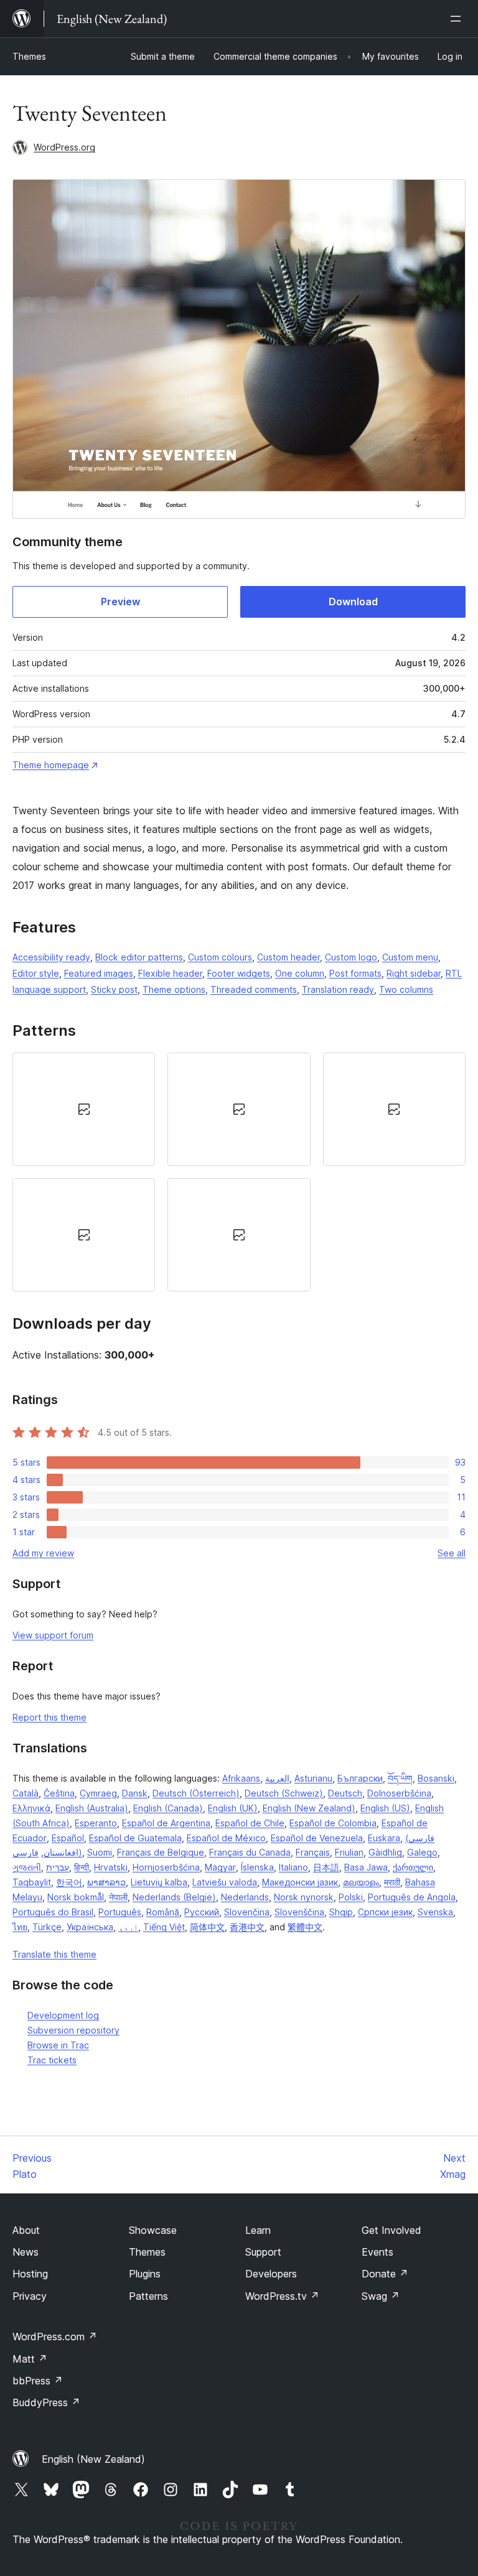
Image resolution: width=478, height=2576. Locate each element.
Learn (258, 2230)
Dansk (135, 1793)
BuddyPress (46, 2402)
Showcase (153, 2230)
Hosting (30, 2274)
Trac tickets (52, 2060)
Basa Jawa (366, 1867)
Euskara (384, 1838)
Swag (381, 2296)
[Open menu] (458, 19)
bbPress (38, 2381)
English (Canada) (168, 1808)
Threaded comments (254, 989)
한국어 (69, 1882)
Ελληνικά (31, 1808)
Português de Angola (412, 1897)
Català (26, 1793)
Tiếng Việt (164, 1927)
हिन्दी (82, 1867)
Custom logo (351, 957)
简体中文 (207, 1927)
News (26, 2252)
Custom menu (410, 957)
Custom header (288, 957)
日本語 (326, 1867)
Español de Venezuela (317, 1838)
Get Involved (391, 2230)
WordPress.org (64, 147)
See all (452, 1553)
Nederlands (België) (174, 1897)
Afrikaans (241, 1778)
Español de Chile (250, 1823)
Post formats (355, 973)
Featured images (99, 973)
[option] (84, 1109)
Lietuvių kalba (159, 1882)
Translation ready (338, 989)
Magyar (220, 1867)
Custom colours (220, 957)
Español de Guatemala (135, 1838)
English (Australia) (92, 1808)
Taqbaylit (32, 1882)
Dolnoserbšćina (399, 1793)
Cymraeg (98, 1793)
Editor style (36, 973)
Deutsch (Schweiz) (284, 1793)
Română (163, 1912)
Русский (202, 1912)
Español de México (226, 1838)
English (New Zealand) (309, 1808)
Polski (351, 1897)
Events (377, 2252)
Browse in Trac (58, 2045)
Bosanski (436, 1778)
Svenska (435, 1912)
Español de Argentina (166, 1823)
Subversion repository (73, 2030)
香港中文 (247, 1927)
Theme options (174, 989)
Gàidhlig (385, 1852)
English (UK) (233, 1808)
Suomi (100, 1852)
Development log (63, 2015)
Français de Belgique (161, 1852)
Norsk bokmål (76, 1897)
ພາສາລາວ (106, 1882)
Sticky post (114, 989)
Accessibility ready (51, 957)
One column (300, 973)
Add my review (43, 1553)
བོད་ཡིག (400, 1778)
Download (353, 602)
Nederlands (245, 1897)
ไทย (20, 1927)
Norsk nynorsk (304, 1897)
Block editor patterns (139, 957)
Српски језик (385, 1912)
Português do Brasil (53, 1912)
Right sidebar (414, 973)
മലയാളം (361, 1882)
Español (68, 1838)
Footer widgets (239, 973)
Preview (120, 602)
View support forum (53, 1635)
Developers (271, 2274)
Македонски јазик (300, 1882)
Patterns (148, 2296)
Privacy (30, 2296)
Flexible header (170, 973)
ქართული (413, 1867)
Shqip (341, 1912)
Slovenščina (299, 1912)
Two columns (406, 989)
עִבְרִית (58, 1867)
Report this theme (49, 1717)
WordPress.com (55, 2337)
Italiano (293, 1867)
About (26, 2230)
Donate (385, 2274)
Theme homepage (51, 765)
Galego (422, 1852)
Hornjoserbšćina (166, 1867)
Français (313, 1852)
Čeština (59, 1793)
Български (360, 1778)
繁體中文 (305, 1927)
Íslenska (257, 1867)
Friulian (349, 1852)
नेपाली (118, 1897)
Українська (90, 1927)
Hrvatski (111, 1867)
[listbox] (239, 1172)
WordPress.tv (282, 2296)
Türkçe (47, 1927)
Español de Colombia (333, 1823)
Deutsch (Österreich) (196, 1793)
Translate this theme (54, 1954)
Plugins (145, 2274)
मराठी (392, 1882)
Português (120, 1912)
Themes (29, 56)
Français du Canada (250, 1852)
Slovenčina (247, 1912)
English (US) (385, 1808)
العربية (277, 1778)
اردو (128, 1927)
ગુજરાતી (27, 1867)
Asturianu (313, 1778)
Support (263, 2252)
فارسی (26, 1852)
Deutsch (345, 1793)
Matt (30, 2359)
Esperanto (96, 1823)
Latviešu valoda (225, 1882)
